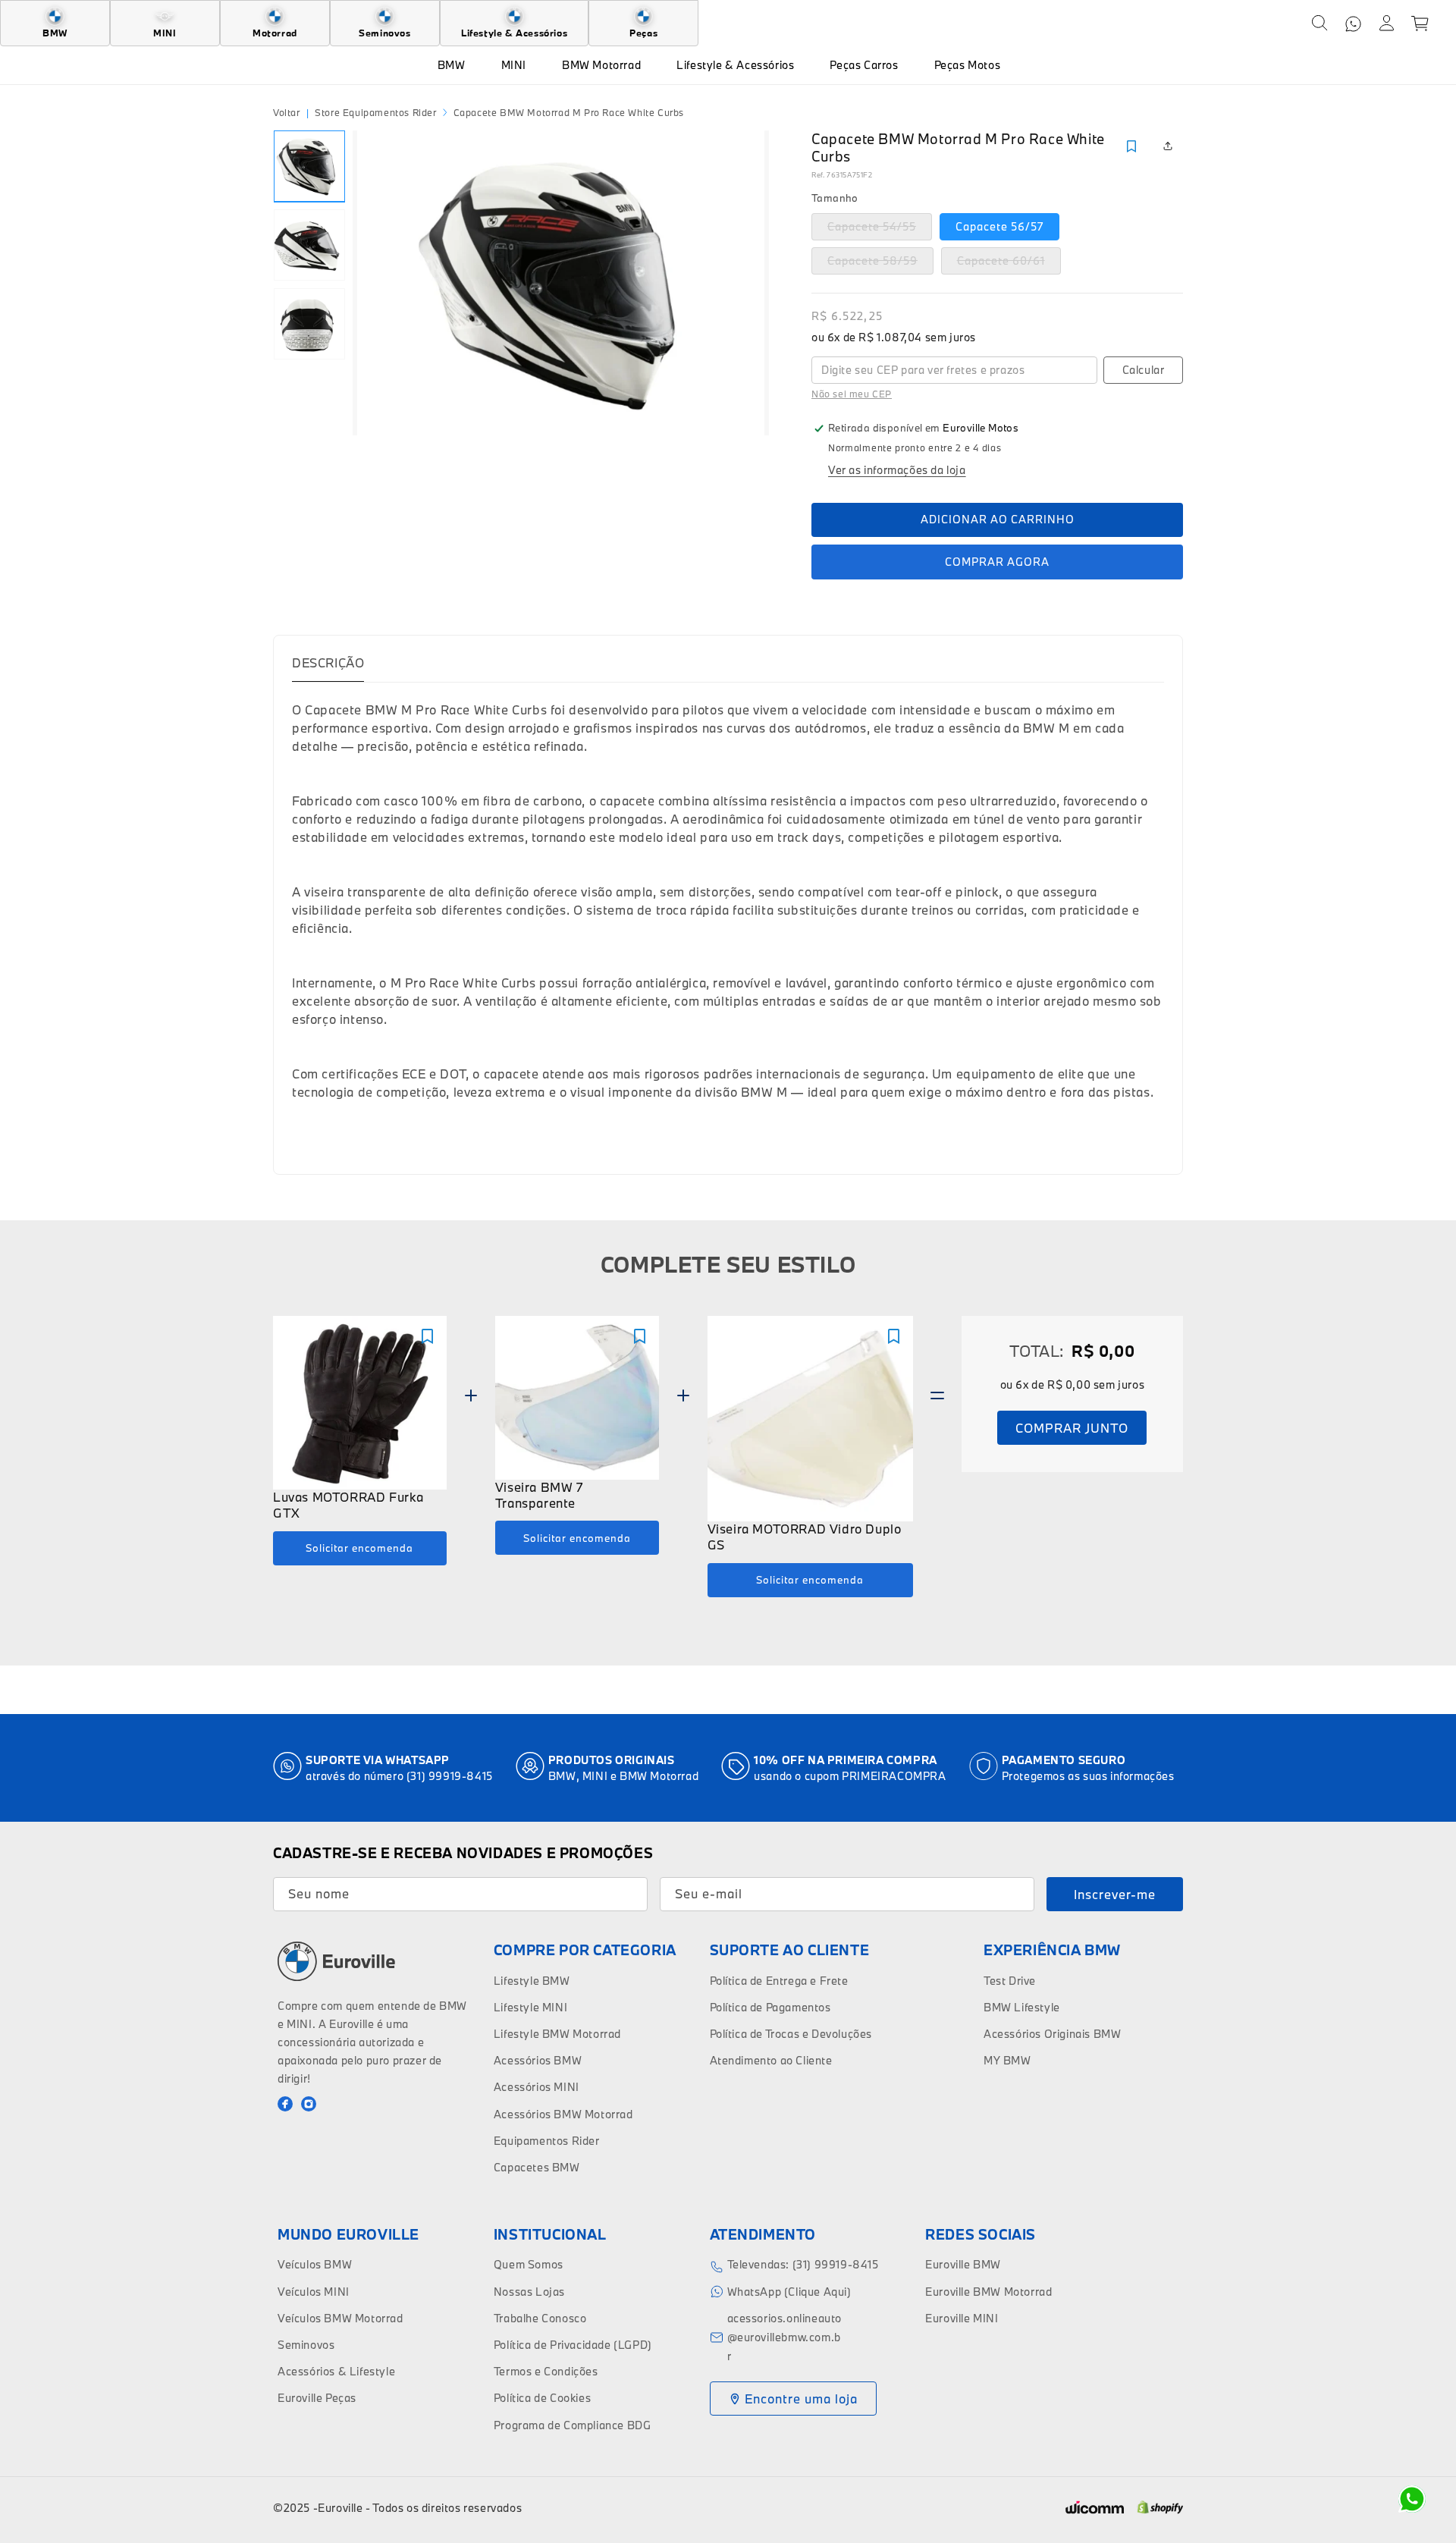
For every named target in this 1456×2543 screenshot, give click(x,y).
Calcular (1144, 370)
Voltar (287, 112)
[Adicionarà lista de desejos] (1131, 146)
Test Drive (1010, 1981)
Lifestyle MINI (530, 2007)
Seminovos (306, 2345)
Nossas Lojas (529, 2292)
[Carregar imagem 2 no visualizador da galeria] (309, 245)
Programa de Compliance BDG (573, 2425)
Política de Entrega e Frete (779, 1981)
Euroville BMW (963, 2264)
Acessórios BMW (538, 2060)
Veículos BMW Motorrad (340, 2318)
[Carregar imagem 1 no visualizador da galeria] (309, 166)
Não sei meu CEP (852, 394)
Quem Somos (529, 2264)
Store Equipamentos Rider (375, 112)
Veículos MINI (314, 2292)
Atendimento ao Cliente (771, 2060)
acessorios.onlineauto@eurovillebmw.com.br (785, 2337)
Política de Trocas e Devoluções (791, 2034)
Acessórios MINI (537, 2087)
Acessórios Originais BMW (1052, 2034)
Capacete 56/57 (999, 226)
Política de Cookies (542, 2398)
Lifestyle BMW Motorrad (557, 2034)
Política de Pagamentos (770, 2007)
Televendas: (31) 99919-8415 (803, 2264)
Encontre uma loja (801, 2399)
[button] (1319, 24)
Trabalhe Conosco (540, 2318)
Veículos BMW (315, 2264)
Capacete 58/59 (880, 264)
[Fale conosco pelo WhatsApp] (1412, 2499)
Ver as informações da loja (897, 470)
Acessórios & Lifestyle (336, 2371)
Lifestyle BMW (532, 1981)
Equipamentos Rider (547, 2141)
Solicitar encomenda (359, 1548)
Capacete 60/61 (1009, 264)
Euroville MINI (962, 2318)
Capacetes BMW (537, 2167)
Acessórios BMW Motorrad (563, 2114)
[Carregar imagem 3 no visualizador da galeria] (309, 324)
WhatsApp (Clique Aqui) (789, 2292)
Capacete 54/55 (880, 229)
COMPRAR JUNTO (1072, 1428)
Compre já (997, 562)
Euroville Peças (317, 2398)
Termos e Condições (546, 2371)
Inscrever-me (1115, 1894)
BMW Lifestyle (1022, 2007)
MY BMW (1007, 2060)
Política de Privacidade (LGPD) (573, 2345)
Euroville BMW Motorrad (988, 2292)
